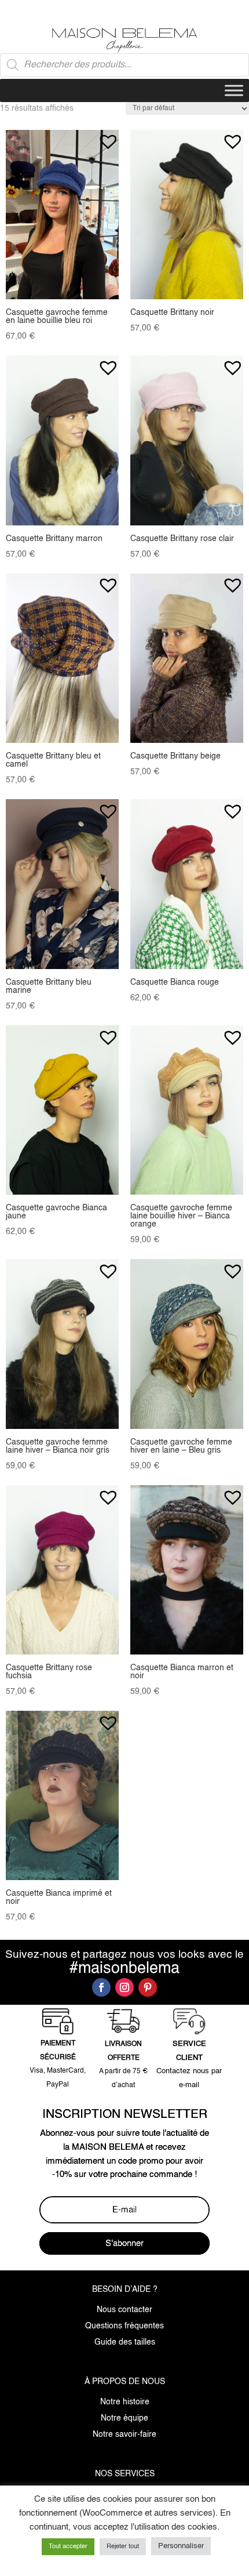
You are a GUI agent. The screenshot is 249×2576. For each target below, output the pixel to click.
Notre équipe (124, 2418)
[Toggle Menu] (234, 90)
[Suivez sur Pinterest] (148, 1987)
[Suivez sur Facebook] (101, 1987)
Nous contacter (124, 2310)
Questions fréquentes (124, 2326)
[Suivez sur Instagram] (124, 1987)
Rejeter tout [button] (123, 2547)
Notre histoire (125, 2402)
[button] (108, 136)
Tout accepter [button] (68, 2547)
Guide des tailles (125, 2342)
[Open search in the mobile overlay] (124, 65)
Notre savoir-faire (124, 2434)
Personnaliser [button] (181, 2546)
